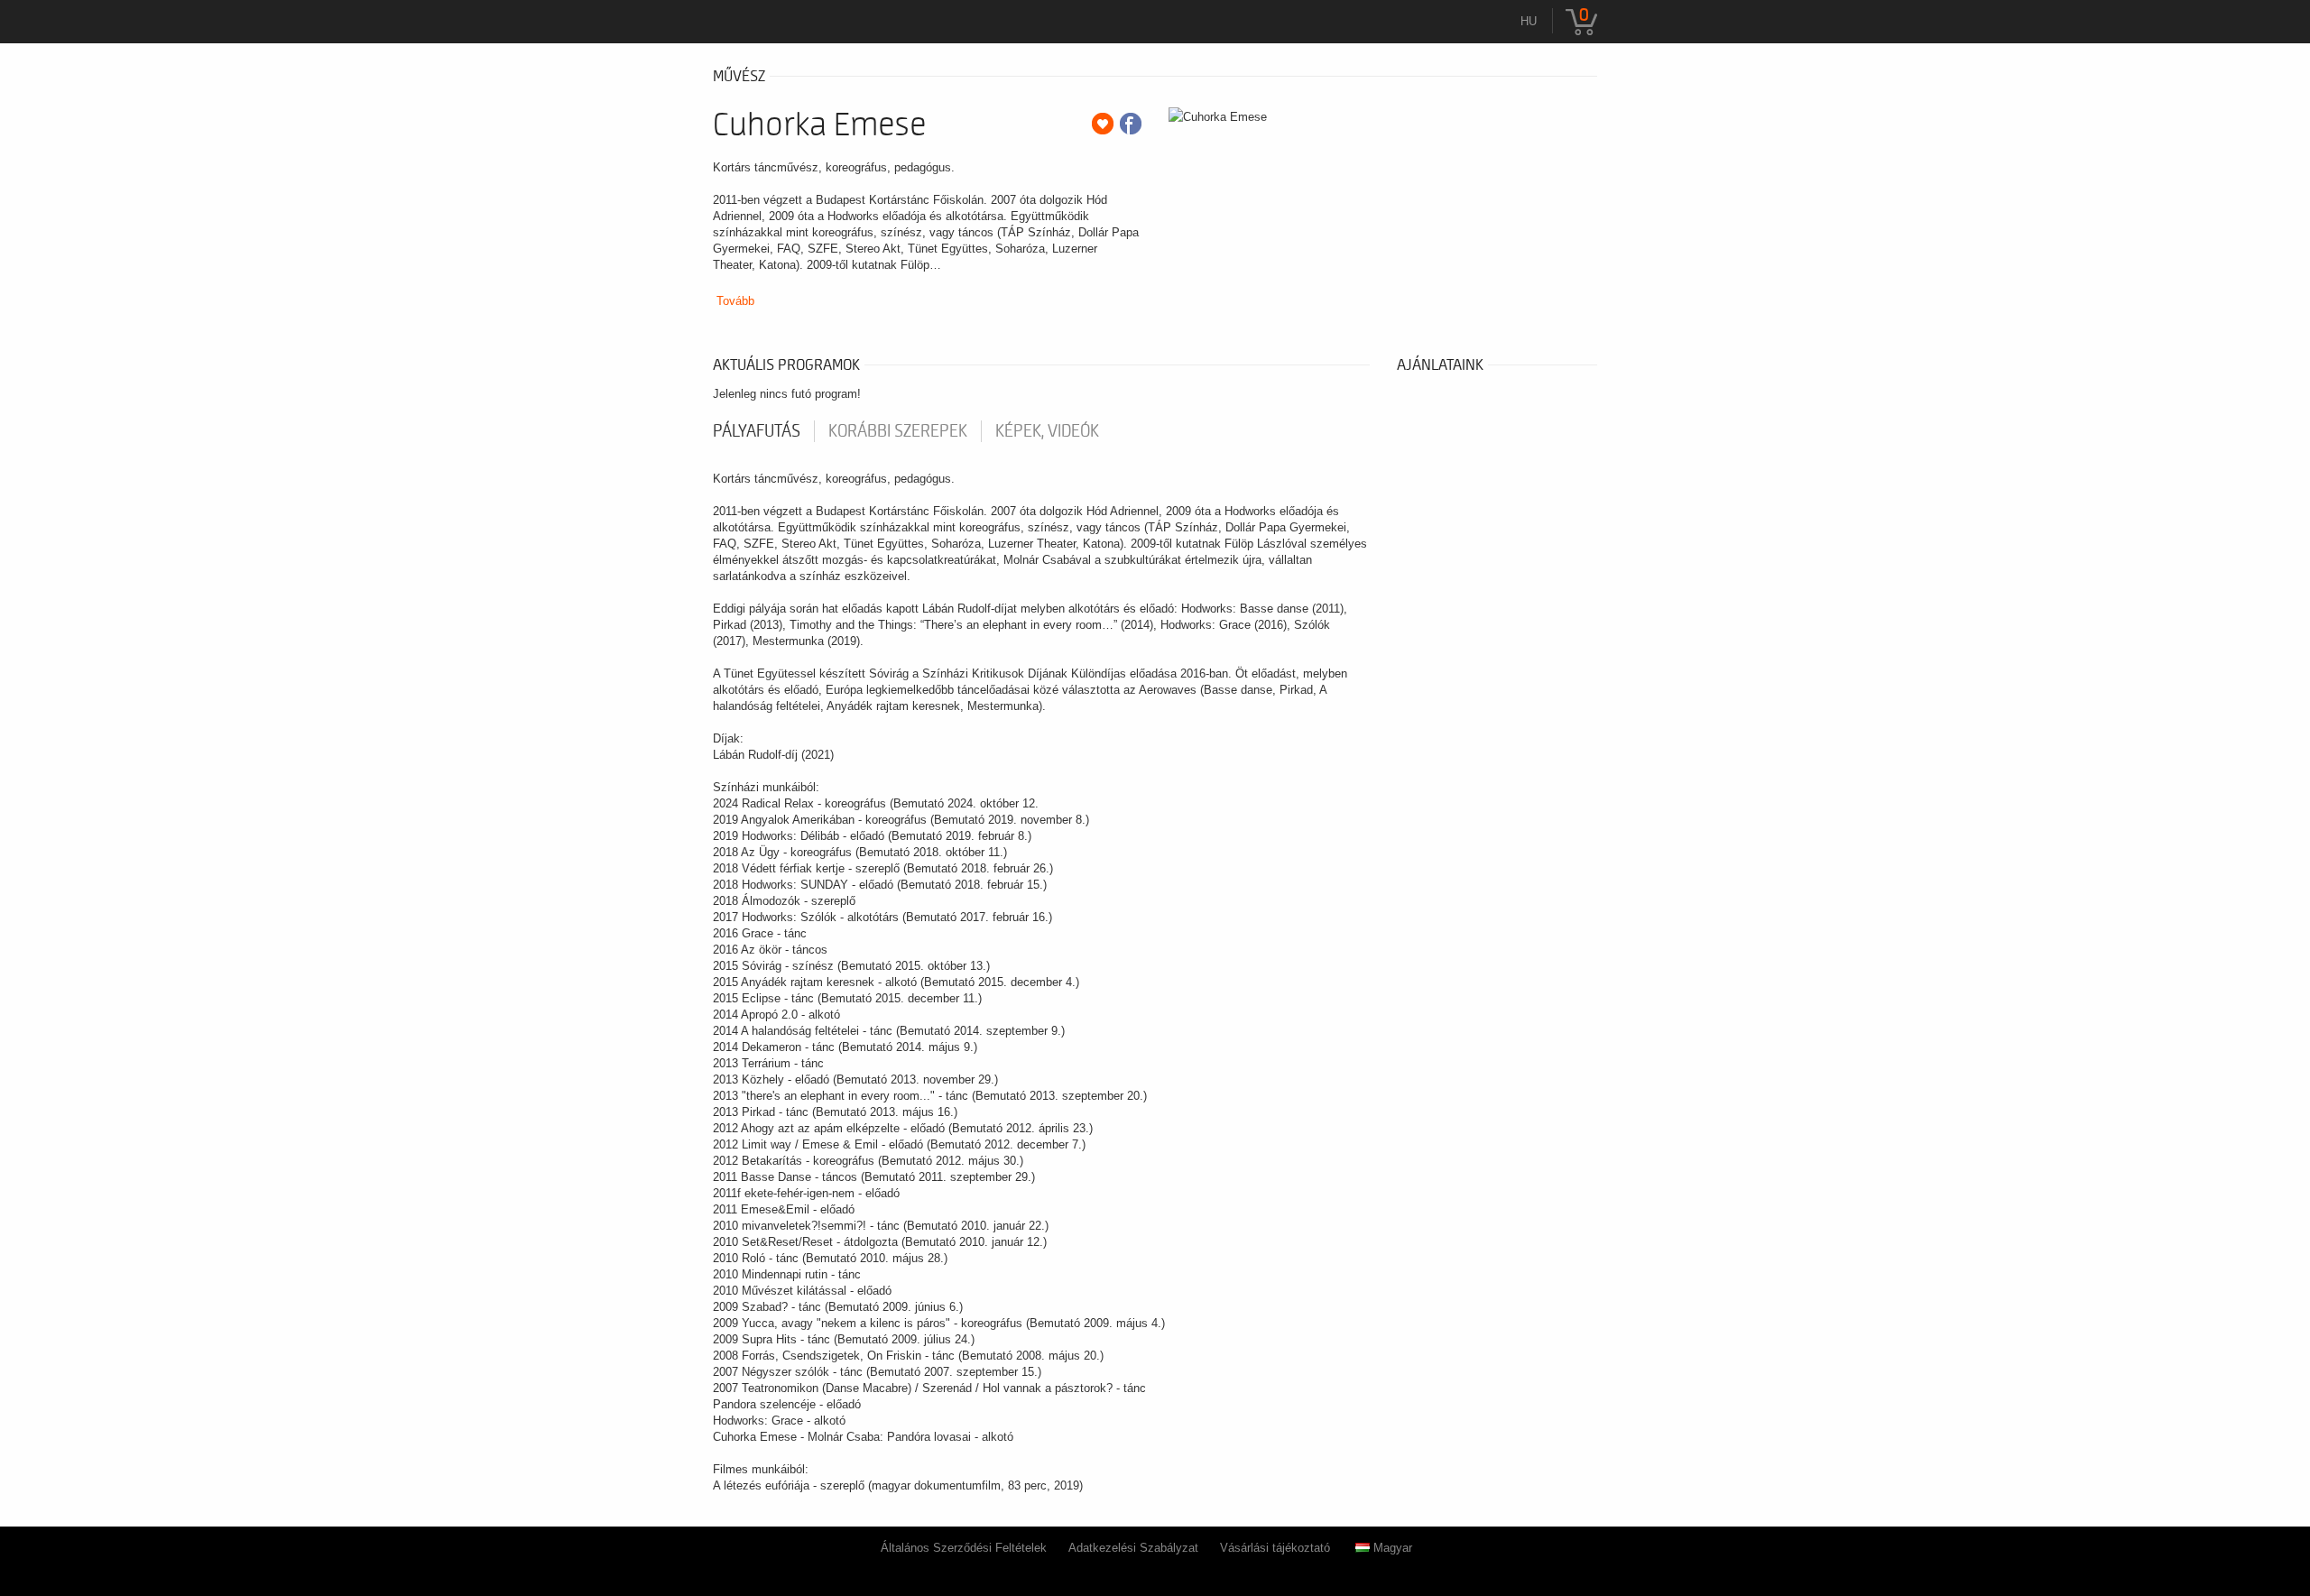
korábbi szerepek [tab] (898, 431)
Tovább (735, 301)
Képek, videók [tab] (1047, 431)
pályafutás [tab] (757, 431)
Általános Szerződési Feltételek (964, 1548)
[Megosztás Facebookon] (1131, 124)
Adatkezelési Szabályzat (1133, 1548)
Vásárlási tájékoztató (1275, 1548)
